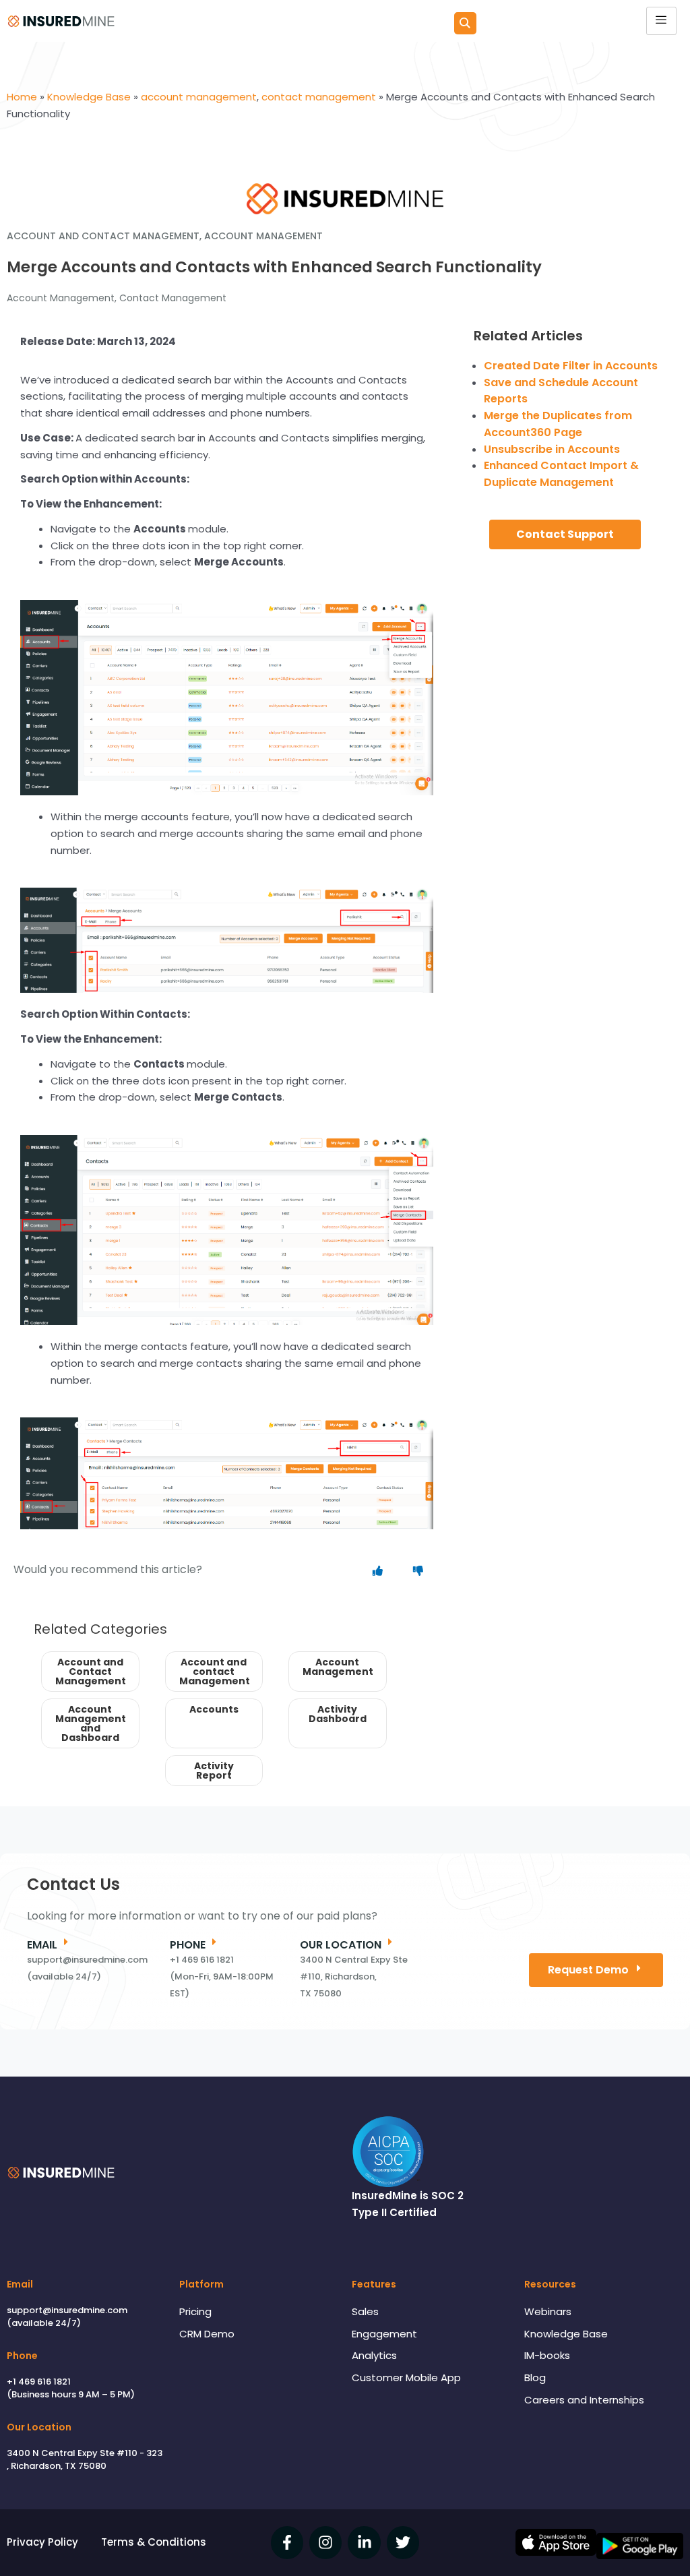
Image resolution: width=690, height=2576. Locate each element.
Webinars (548, 2311)
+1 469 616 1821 (39, 2382)
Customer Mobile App (406, 2378)
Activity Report (214, 1771)
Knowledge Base (566, 2334)
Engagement (384, 2334)
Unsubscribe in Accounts (552, 449)
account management (61, 298)
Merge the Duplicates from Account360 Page (558, 424)
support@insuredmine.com (67, 2310)
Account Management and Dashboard (91, 1723)
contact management (173, 298)
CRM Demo (207, 2334)
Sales (365, 2311)
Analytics (374, 2355)
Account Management (338, 1667)
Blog (535, 2378)
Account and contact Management (215, 1672)
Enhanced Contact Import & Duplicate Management (561, 474)
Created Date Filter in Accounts (571, 366)
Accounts (214, 1709)
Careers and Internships (584, 2400)
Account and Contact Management (91, 1672)
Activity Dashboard (338, 1714)
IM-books (547, 2355)
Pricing (195, 2311)
